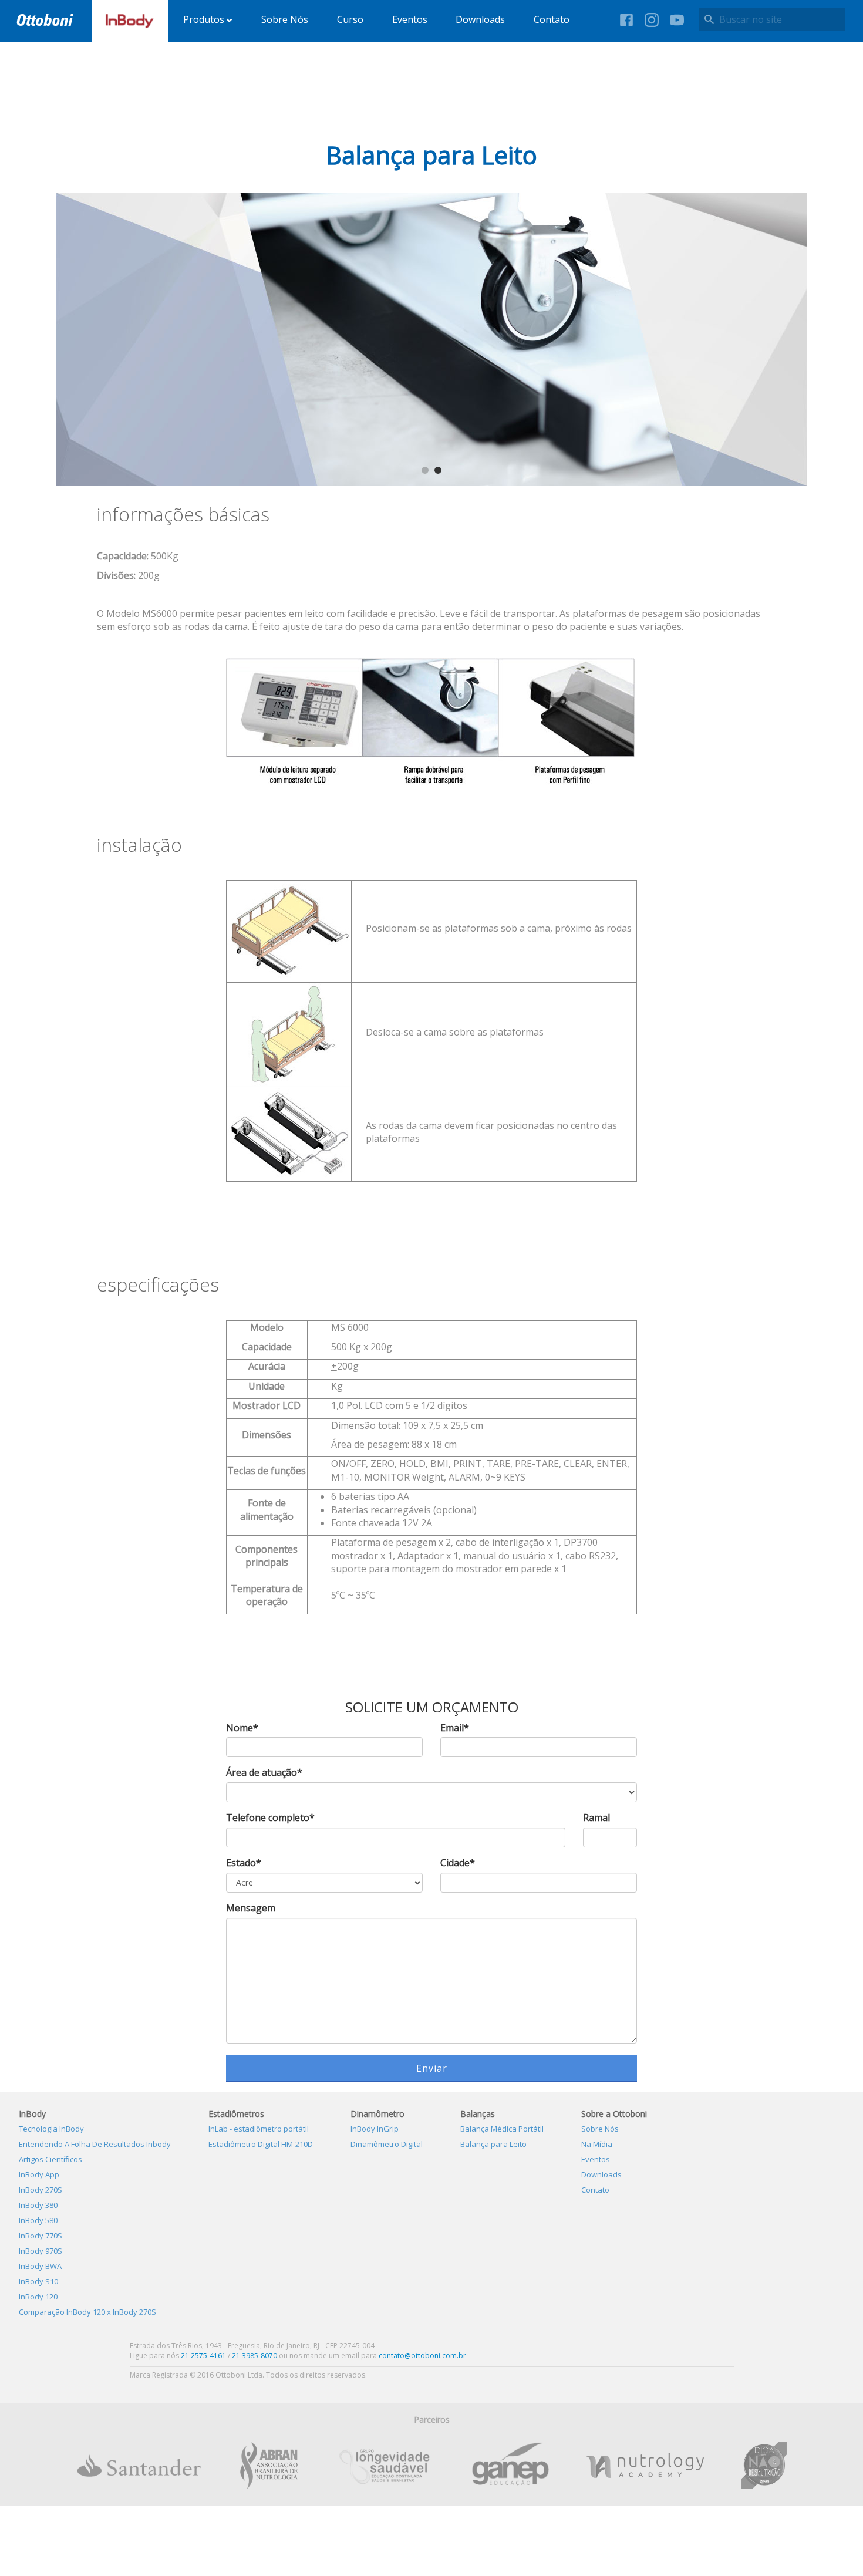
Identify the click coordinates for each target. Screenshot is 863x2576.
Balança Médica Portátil (502, 2129)
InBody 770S (41, 2236)
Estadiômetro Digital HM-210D (261, 2144)
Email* (455, 1728)
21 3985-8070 (254, 2356)
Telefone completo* (270, 1818)
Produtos (205, 19)
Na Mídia (597, 2144)
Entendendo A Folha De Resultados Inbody (95, 2144)
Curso (350, 19)
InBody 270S (41, 2190)
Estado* (244, 1863)
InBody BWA (40, 2266)
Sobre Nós (285, 19)
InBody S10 (38, 2281)
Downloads (480, 19)
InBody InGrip (375, 2129)
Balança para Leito (493, 2144)
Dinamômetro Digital (387, 2144)
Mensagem (251, 1908)
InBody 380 (38, 2205)
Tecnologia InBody (51, 2129)
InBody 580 (38, 2220)
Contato (552, 19)
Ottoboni (45, 20)
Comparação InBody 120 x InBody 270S (87, 2312)
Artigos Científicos (50, 2159)
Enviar (432, 2068)
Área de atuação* (264, 1772)
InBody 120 (38, 2297)
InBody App (39, 2174)
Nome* (242, 1728)
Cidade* (458, 1863)
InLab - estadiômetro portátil (259, 2129)
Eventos (410, 19)
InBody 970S (41, 2251)
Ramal (596, 1818)
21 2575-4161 (203, 2356)
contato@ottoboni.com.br (422, 2356)
